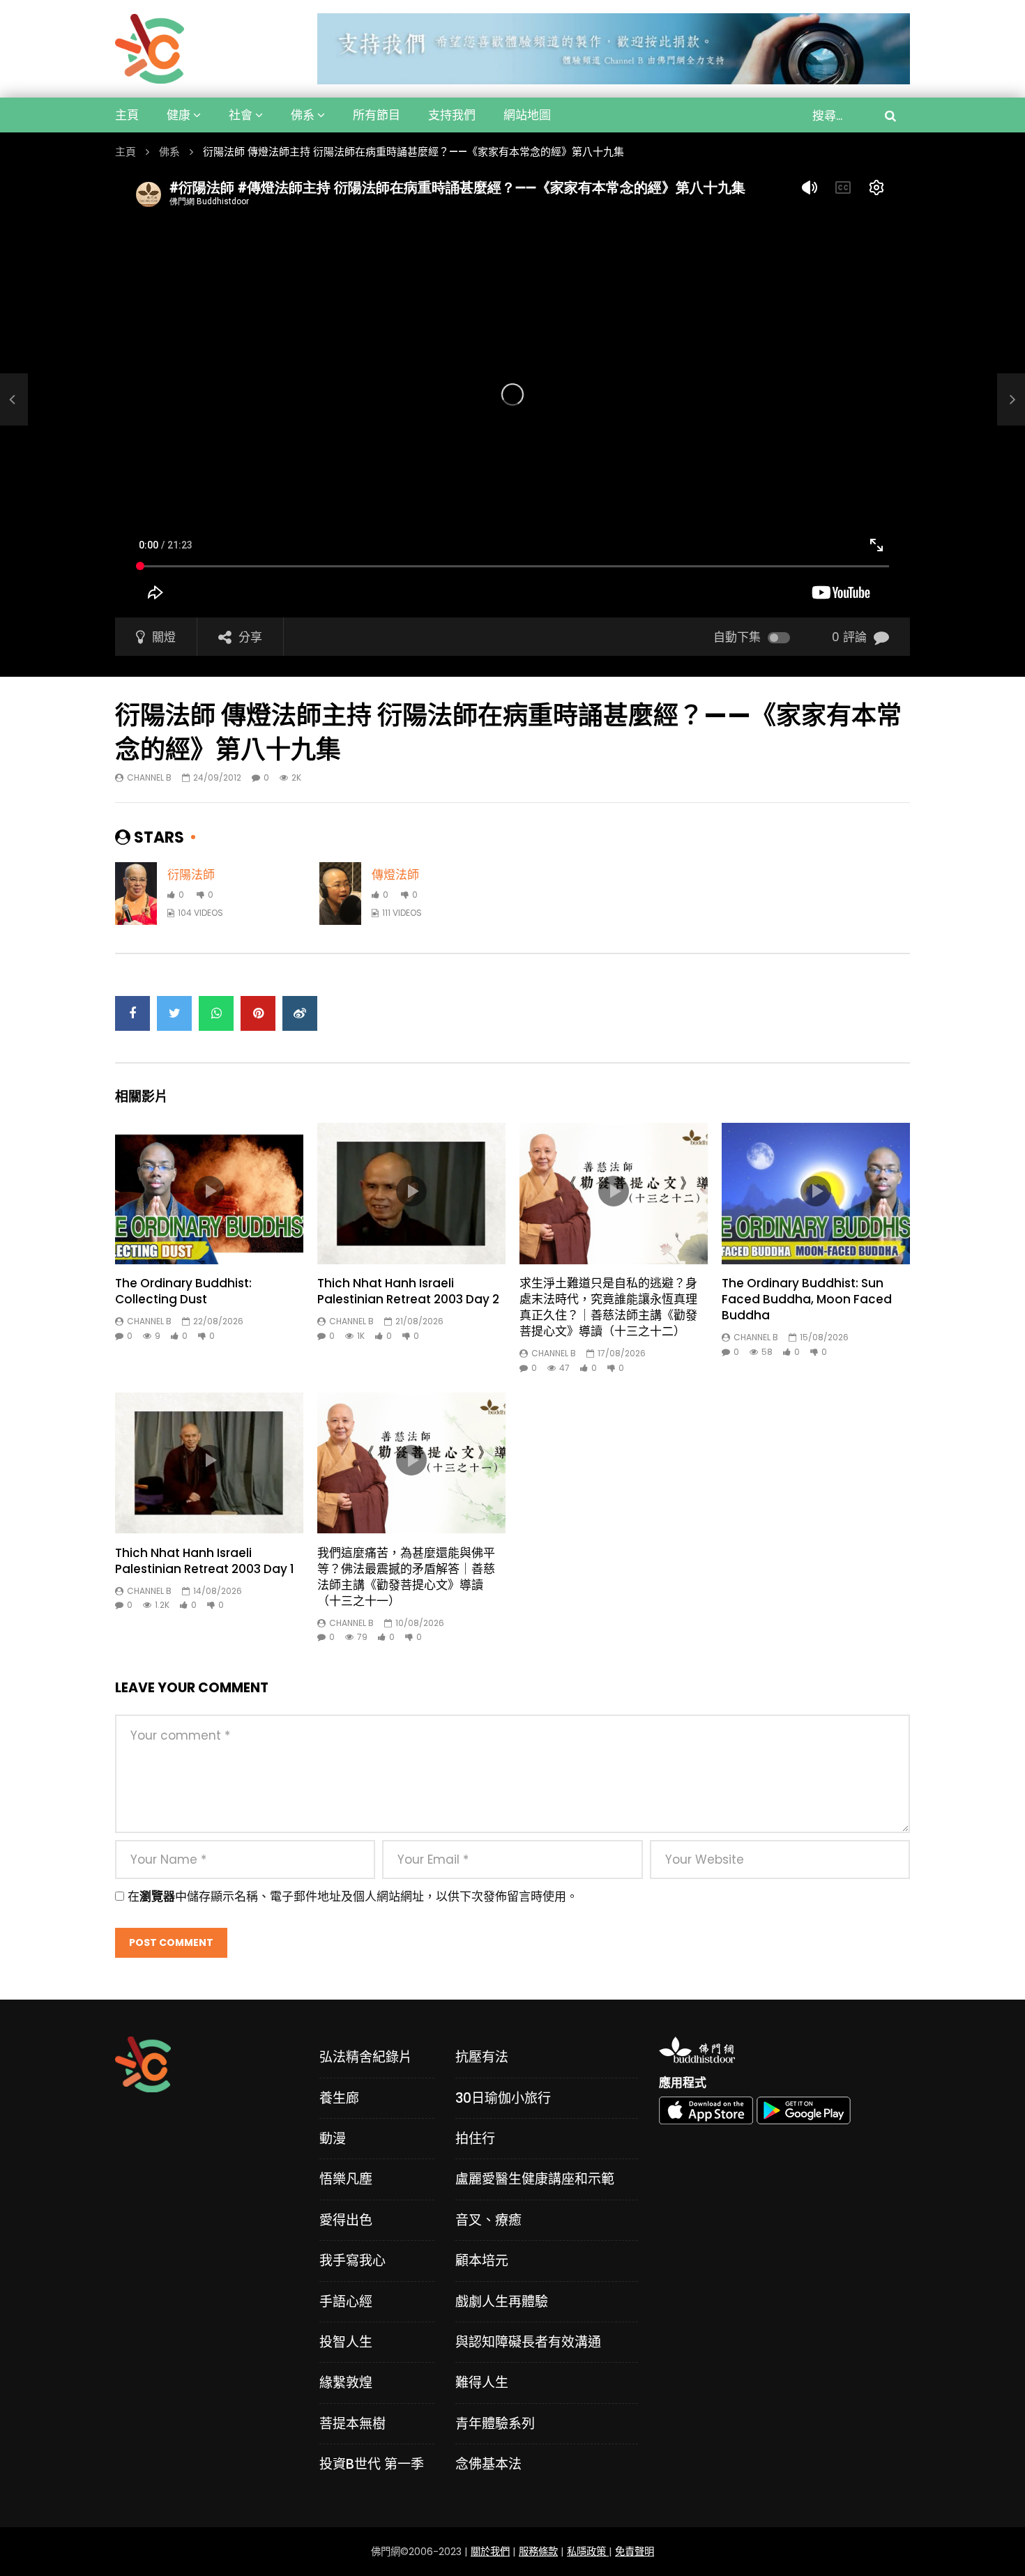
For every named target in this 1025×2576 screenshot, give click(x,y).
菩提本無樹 (352, 2424)
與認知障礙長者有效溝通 (528, 2342)
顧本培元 (482, 2261)
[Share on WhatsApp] (216, 1013)
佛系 (303, 115)
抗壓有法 (482, 2057)
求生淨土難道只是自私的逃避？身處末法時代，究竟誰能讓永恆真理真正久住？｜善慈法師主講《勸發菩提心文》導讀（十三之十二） (608, 1307)
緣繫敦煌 (346, 2383)
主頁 (127, 115)
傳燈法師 (395, 875)
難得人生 (482, 2383)
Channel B (149, 777)
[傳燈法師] (340, 894)
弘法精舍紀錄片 (366, 2057)
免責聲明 (635, 2552)
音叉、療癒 (488, 2220)
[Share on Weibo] (300, 1013)
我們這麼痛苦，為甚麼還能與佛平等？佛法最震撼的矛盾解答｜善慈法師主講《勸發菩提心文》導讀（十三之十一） (406, 1577)
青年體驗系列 (495, 2424)
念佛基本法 (488, 2464)
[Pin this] (258, 1013)
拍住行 (475, 2139)
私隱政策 (588, 2552)
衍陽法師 (191, 875)
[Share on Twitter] (174, 1013)
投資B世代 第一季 (372, 2464)
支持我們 (452, 115)
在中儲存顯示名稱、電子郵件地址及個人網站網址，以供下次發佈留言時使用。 (353, 1896)
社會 (241, 115)
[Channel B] (150, 49)
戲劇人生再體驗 (502, 2302)
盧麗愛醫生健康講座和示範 (535, 2179)
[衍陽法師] (136, 894)
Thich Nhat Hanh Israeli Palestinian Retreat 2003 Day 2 (408, 1291)
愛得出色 (346, 2220)
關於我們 (490, 2552)
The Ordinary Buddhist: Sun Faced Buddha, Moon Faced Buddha (807, 1299)
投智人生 (346, 2342)
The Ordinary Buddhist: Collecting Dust (183, 1291)
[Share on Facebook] (132, 1013)
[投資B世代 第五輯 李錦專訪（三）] (14, 400)
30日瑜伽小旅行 (503, 2098)
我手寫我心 (352, 2261)
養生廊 (339, 2098)
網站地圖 (527, 115)
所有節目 (377, 115)
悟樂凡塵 (346, 2179)
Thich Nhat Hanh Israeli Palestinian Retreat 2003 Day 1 (205, 1561)
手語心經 (346, 2302)
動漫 (333, 2139)
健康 (179, 115)
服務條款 (538, 2552)
